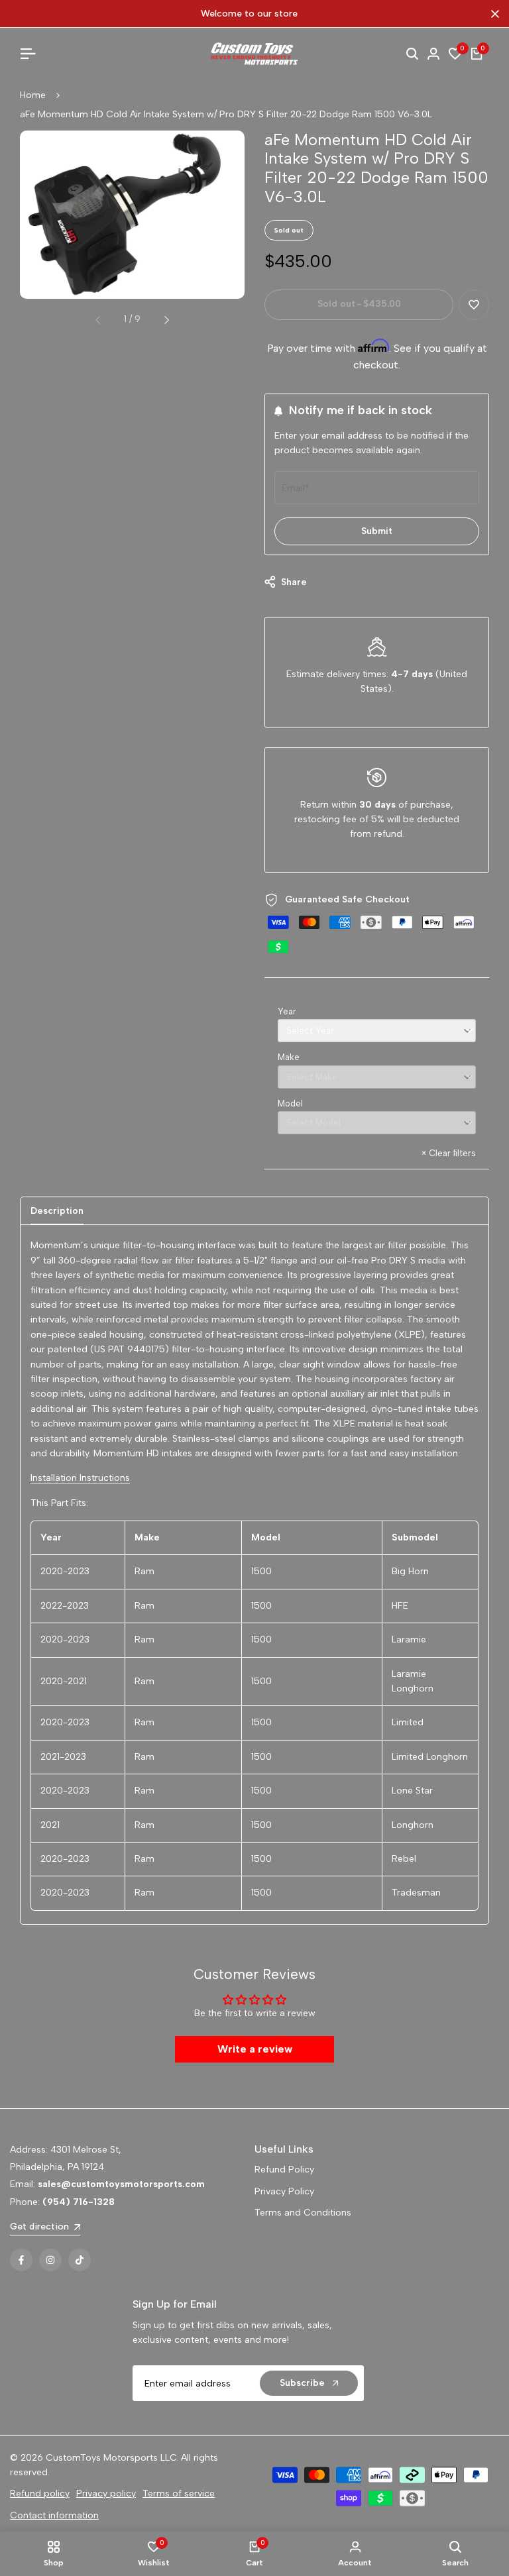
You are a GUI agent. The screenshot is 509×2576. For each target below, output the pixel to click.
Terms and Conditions (303, 2213)
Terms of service (179, 2494)
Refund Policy (284, 2170)
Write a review (255, 2049)
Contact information (54, 2515)
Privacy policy (106, 2494)
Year (287, 1011)
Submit (377, 531)
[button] (474, 305)
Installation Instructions (80, 1478)
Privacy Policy (284, 2191)
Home (33, 95)
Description (57, 1211)
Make (289, 1057)
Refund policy (40, 2494)
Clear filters (449, 1153)
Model (290, 1103)
